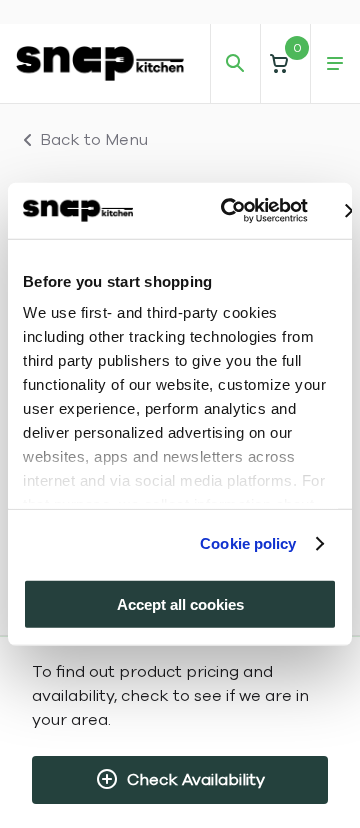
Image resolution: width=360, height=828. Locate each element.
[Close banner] (352, 211)
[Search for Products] (235, 64)
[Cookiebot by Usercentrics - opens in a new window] (229, 211)
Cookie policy (248, 543)
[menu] (335, 64)
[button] (285, 63)
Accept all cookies (180, 603)
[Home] (100, 63)
